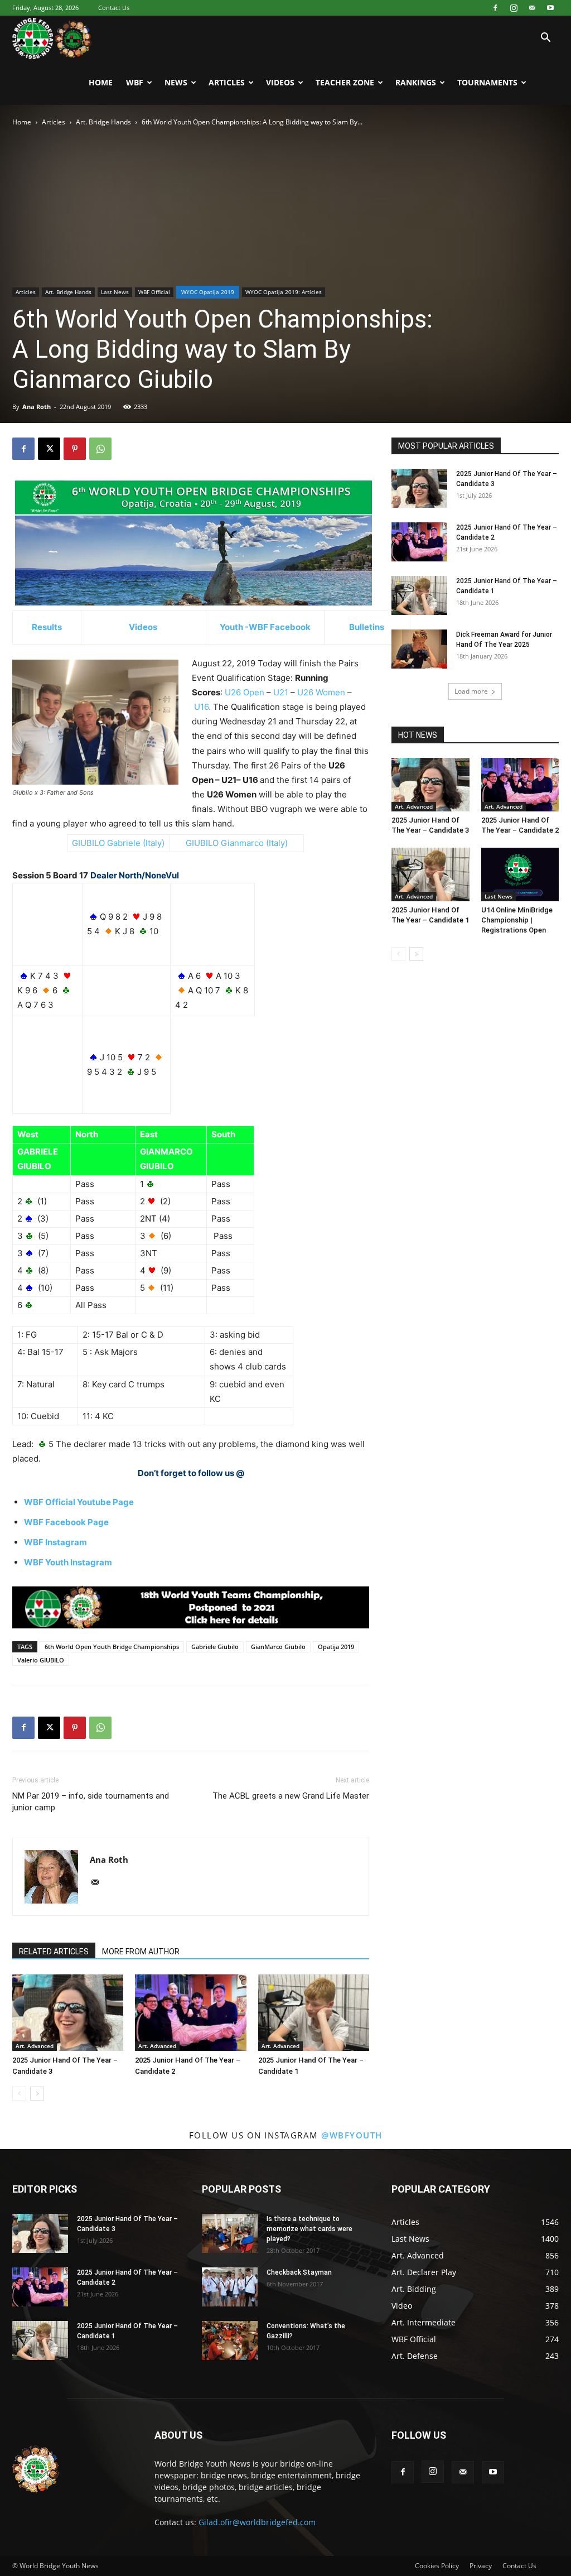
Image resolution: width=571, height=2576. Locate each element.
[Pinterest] (75, 449)
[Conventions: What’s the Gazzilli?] (230, 2340)
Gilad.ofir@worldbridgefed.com (257, 2522)
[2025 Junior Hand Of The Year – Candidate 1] (314, 2013)
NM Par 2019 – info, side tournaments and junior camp (91, 1802)
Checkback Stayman (299, 2272)
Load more (471, 691)
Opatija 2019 (336, 1647)
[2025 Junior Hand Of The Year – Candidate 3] (68, 2013)
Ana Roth (37, 407)
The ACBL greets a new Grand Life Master (291, 1796)
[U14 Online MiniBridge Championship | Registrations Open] (520, 874)
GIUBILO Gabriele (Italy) (118, 843)
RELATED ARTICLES (54, 1952)
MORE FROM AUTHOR (141, 1952)
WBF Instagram (55, 1542)
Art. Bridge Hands (103, 122)
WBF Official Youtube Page (79, 1502)
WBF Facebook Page (66, 1522)
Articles (227, 82)
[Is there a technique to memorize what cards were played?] (230, 2233)
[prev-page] (19, 2094)
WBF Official (154, 292)
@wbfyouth (352, 2135)
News (176, 82)
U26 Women (321, 692)
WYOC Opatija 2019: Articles (284, 292)
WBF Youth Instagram (68, 1562)
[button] (545, 39)
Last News (115, 292)
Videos (280, 82)
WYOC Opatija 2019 (208, 292)
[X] (49, 449)
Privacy (481, 2566)
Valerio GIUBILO (41, 1660)
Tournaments (487, 82)
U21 (281, 692)
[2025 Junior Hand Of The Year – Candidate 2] (190, 2013)
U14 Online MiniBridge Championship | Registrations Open (517, 920)
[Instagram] (514, 8)
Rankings (416, 82)
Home (101, 82)
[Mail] (532, 8)
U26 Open (245, 692)
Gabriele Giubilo (215, 1647)
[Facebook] (495, 8)
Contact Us (114, 8)
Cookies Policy (437, 2566)
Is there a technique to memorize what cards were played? (309, 2229)
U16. (202, 707)
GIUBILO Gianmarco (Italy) (237, 843)
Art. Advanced (35, 2046)
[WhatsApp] (100, 449)
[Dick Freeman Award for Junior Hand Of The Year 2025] (419, 649)
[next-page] (37, 2094)
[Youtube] (550, 8)
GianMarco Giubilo (278, 1647)
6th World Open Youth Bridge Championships (112, 1647)
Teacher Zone (345, 82)
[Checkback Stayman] (230, 2287)
